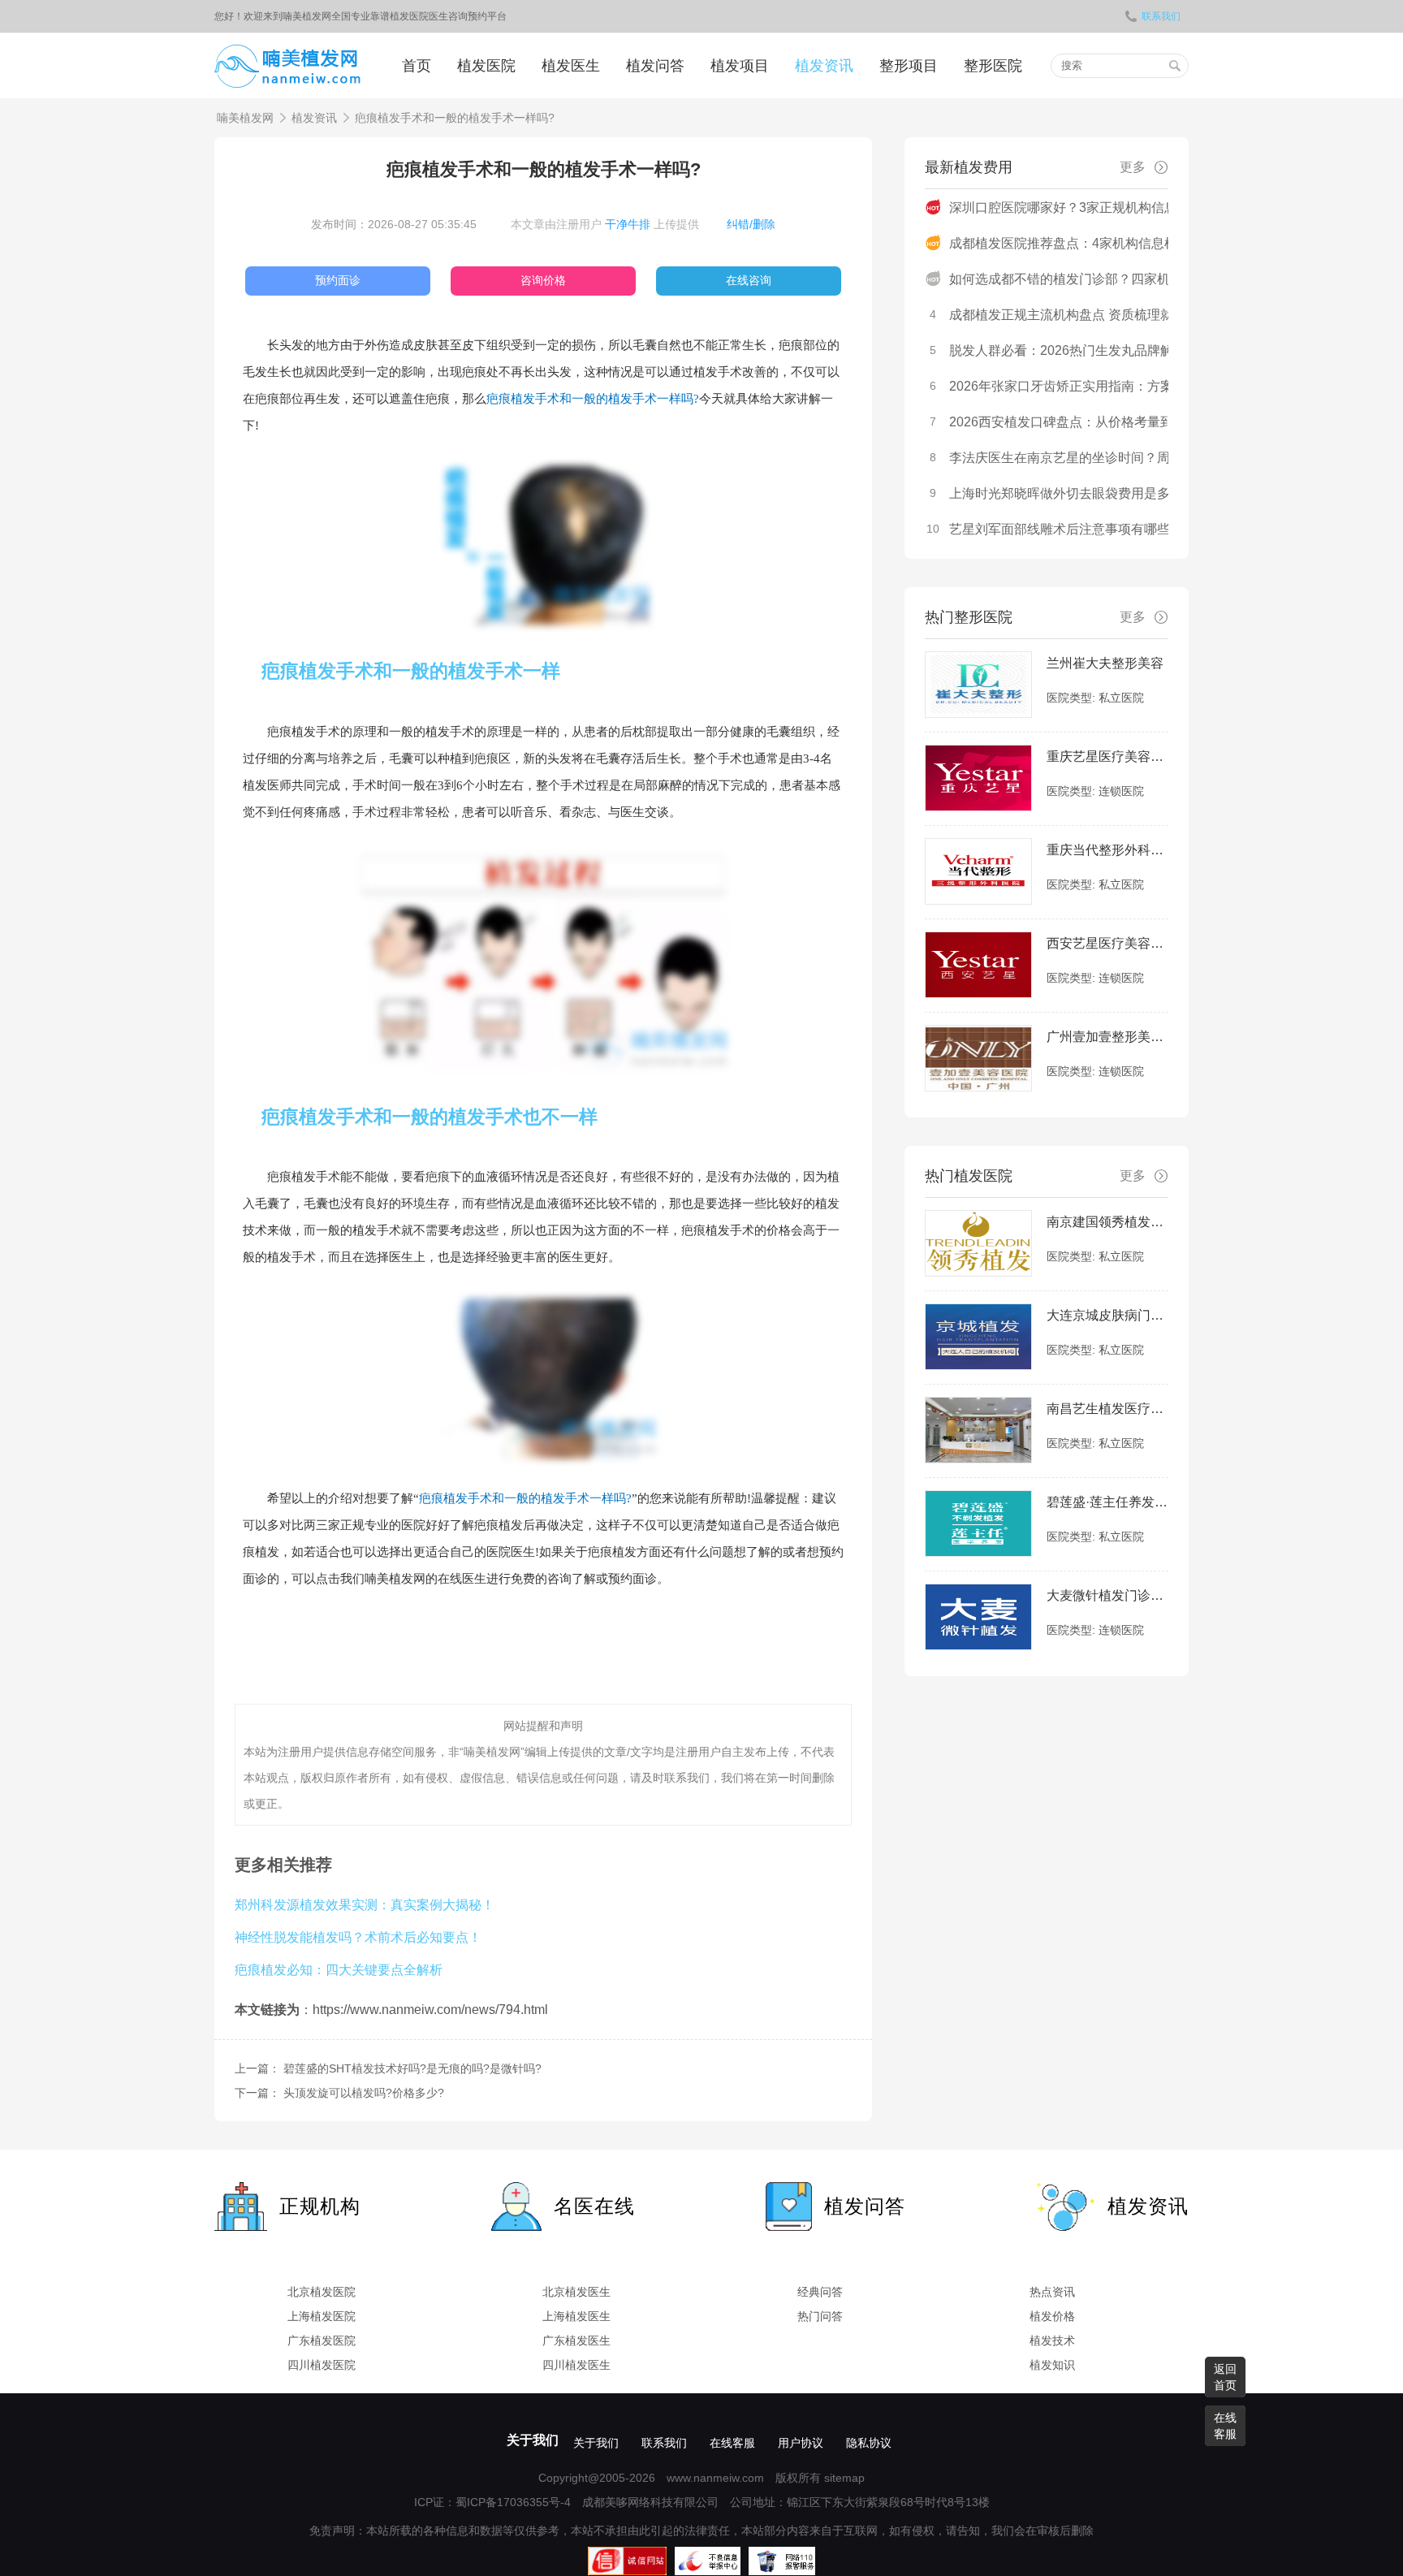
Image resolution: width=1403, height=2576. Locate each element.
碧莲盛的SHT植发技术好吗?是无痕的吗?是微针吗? (412, 2068)
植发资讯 (824, 66)
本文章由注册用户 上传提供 (605, 224)
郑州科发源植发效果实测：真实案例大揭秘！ (365, 1904)
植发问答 (655, 66)
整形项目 (909, 66)
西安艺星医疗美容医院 (1107, 943)
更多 (1133, 167)
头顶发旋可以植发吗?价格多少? (364, 2093)
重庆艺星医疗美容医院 (1107, 756)
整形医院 (993, 66)
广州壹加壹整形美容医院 (1107, 1037)
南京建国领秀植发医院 (1107, 1222)
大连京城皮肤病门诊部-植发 (1107, 1315)
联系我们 (1161, 16)
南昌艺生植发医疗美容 (1107, 1409)
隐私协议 (869, 2443)
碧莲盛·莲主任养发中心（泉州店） (1107, 1502)
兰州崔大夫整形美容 (1105, 663)
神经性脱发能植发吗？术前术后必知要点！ (358, 1937)
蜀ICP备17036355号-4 (513, 2502)
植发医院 (486, 66)
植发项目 (740, 66)
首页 (417, 66)
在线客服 (732, 2443)
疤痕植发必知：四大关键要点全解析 (339, 1969)
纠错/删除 (751, 224)
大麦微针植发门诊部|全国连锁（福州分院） (1107, 1595)
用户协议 (801, 2443)
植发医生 (571, 66)
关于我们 (533, 2440)
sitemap (844, 2478)
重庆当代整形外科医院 (1107, 850)
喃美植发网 (245, 118)
